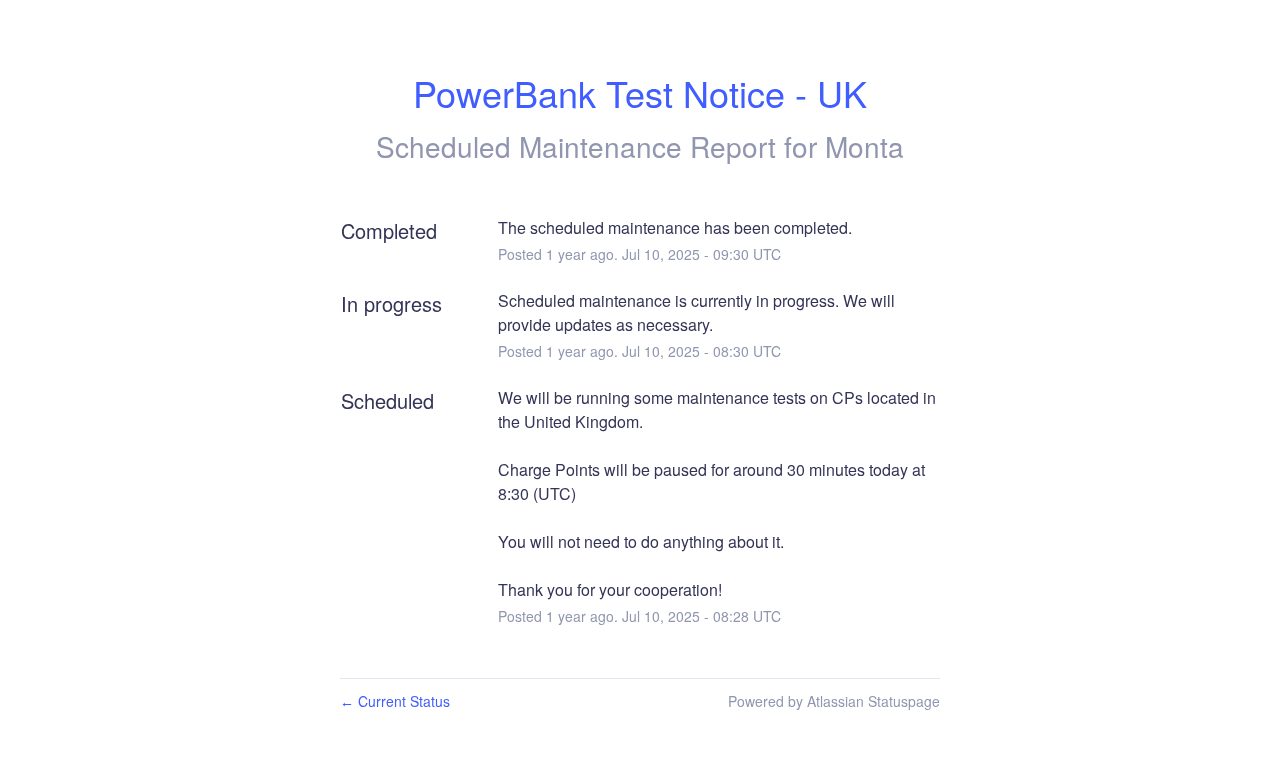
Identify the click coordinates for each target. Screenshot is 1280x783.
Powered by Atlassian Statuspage (834, 701)
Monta (864, 146)
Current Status (395, 701)
